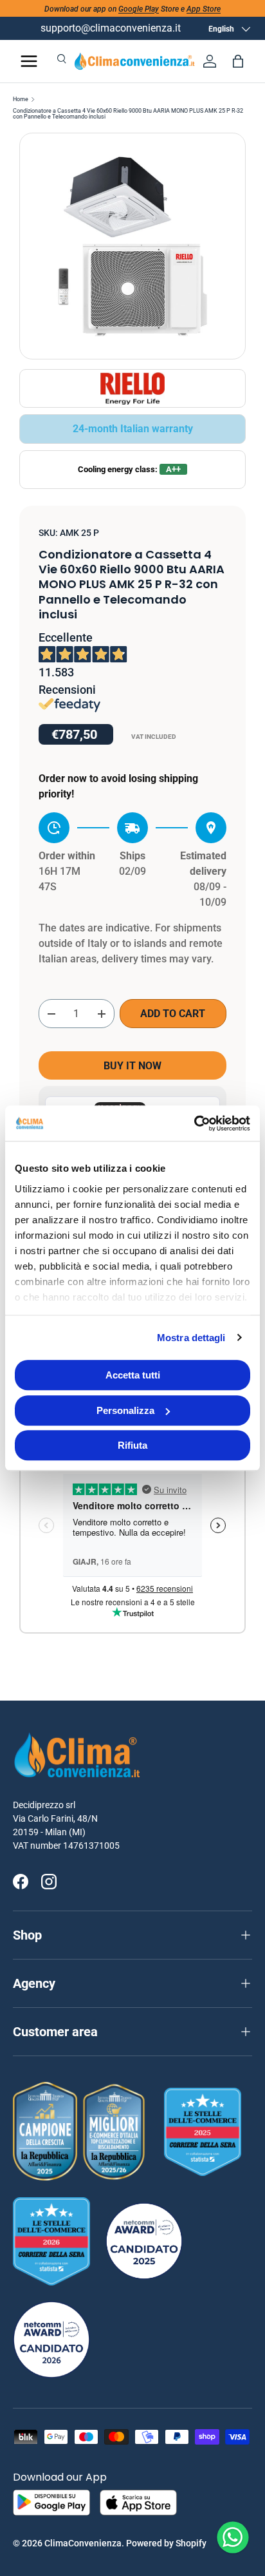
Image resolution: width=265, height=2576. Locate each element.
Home (21, 100)
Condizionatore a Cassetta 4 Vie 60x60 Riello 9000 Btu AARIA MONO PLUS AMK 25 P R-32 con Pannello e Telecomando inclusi (128, 114)
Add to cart (173, 1014)
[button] (238, 61)
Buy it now (132, 1066)
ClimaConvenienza (83, 2543)
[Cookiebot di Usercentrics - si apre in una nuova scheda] (194, 1123)
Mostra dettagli (191, 1338)
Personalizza (125, 1410)
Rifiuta (132, 1445)
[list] (132, 246)
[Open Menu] (29, 61)
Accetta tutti (133, 1375)
